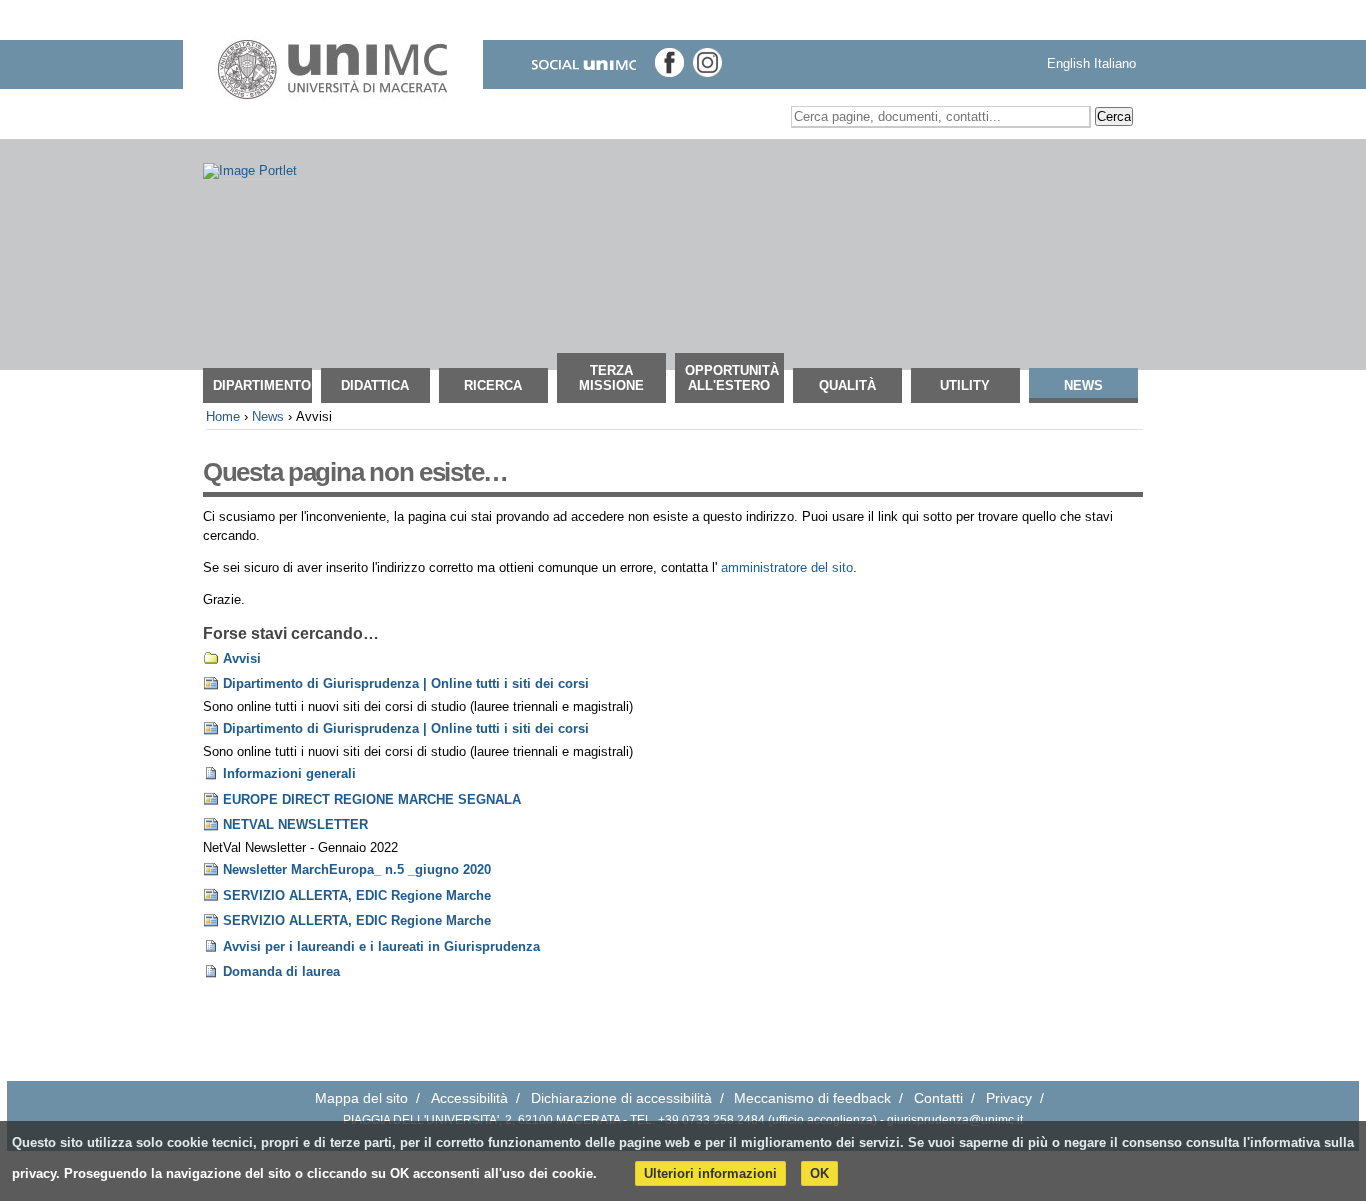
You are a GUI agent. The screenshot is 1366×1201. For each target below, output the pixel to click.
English (1068, 63)
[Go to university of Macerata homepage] (333, 70)
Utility (965, 385)
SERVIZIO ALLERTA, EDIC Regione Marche (357, 895)
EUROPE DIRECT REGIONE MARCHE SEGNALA (372, 799)
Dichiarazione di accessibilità (621, 1098)
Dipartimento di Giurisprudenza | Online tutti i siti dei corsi (406, 683)
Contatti (938, 1098)
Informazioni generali (289, 773)
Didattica (375, 385)
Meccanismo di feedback (812, 1098)
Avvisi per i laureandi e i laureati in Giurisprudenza (381, 946)
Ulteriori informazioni (710, 1173)
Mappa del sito (361, 1098)
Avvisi (242, 658)
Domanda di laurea (281, 971)
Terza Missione (611, 378)
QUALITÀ (847, 385)
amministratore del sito (787, 567)
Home (223, 416)
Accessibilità (469, 1098)
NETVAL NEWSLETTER (295, 824)
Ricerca (493, 385)
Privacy (1009, 1098)
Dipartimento (262, 385)
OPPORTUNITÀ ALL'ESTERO (732, 378)
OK (819, 1173)
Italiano (1115, 63)
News (1083, 385)
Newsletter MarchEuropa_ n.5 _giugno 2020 (357, 869)
